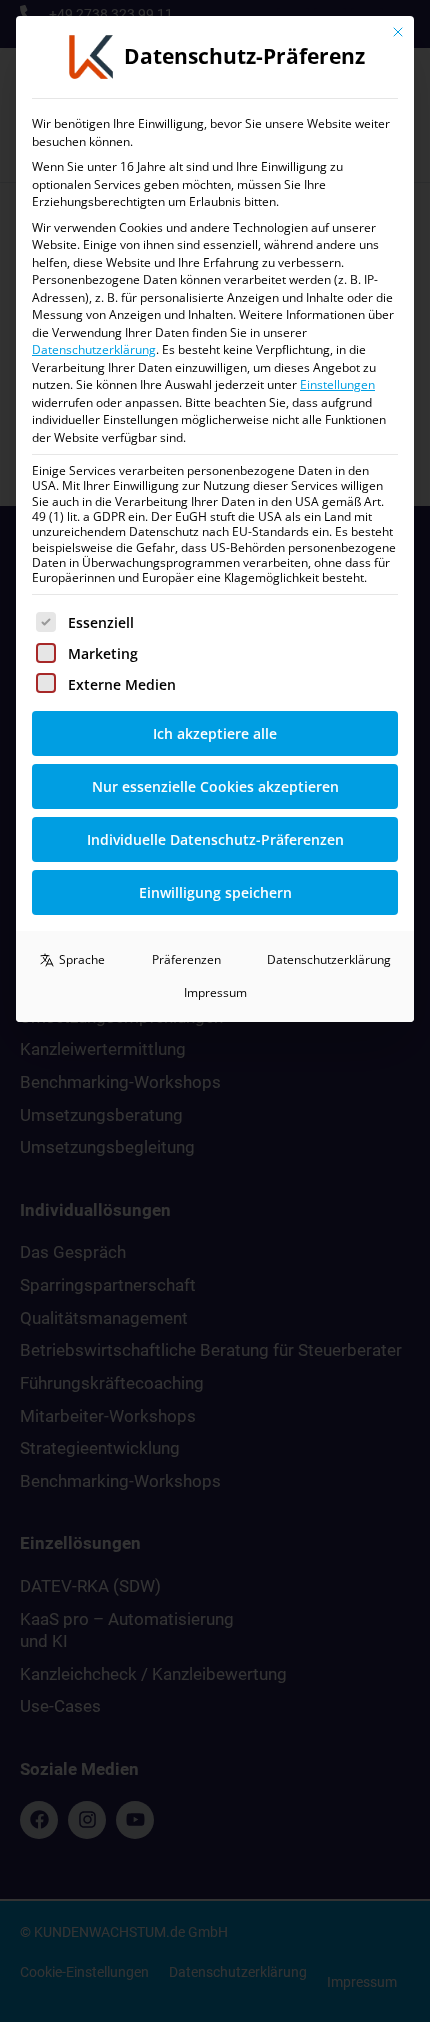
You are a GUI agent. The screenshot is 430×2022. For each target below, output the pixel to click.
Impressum (215, 992)
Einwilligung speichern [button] (215, 892)
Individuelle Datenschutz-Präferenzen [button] (215, 839)
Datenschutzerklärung (94, 349)
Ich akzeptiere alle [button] (215, 733)
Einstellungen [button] (337, 384)
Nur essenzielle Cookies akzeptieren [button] (215, 786)
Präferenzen (186, 959)
